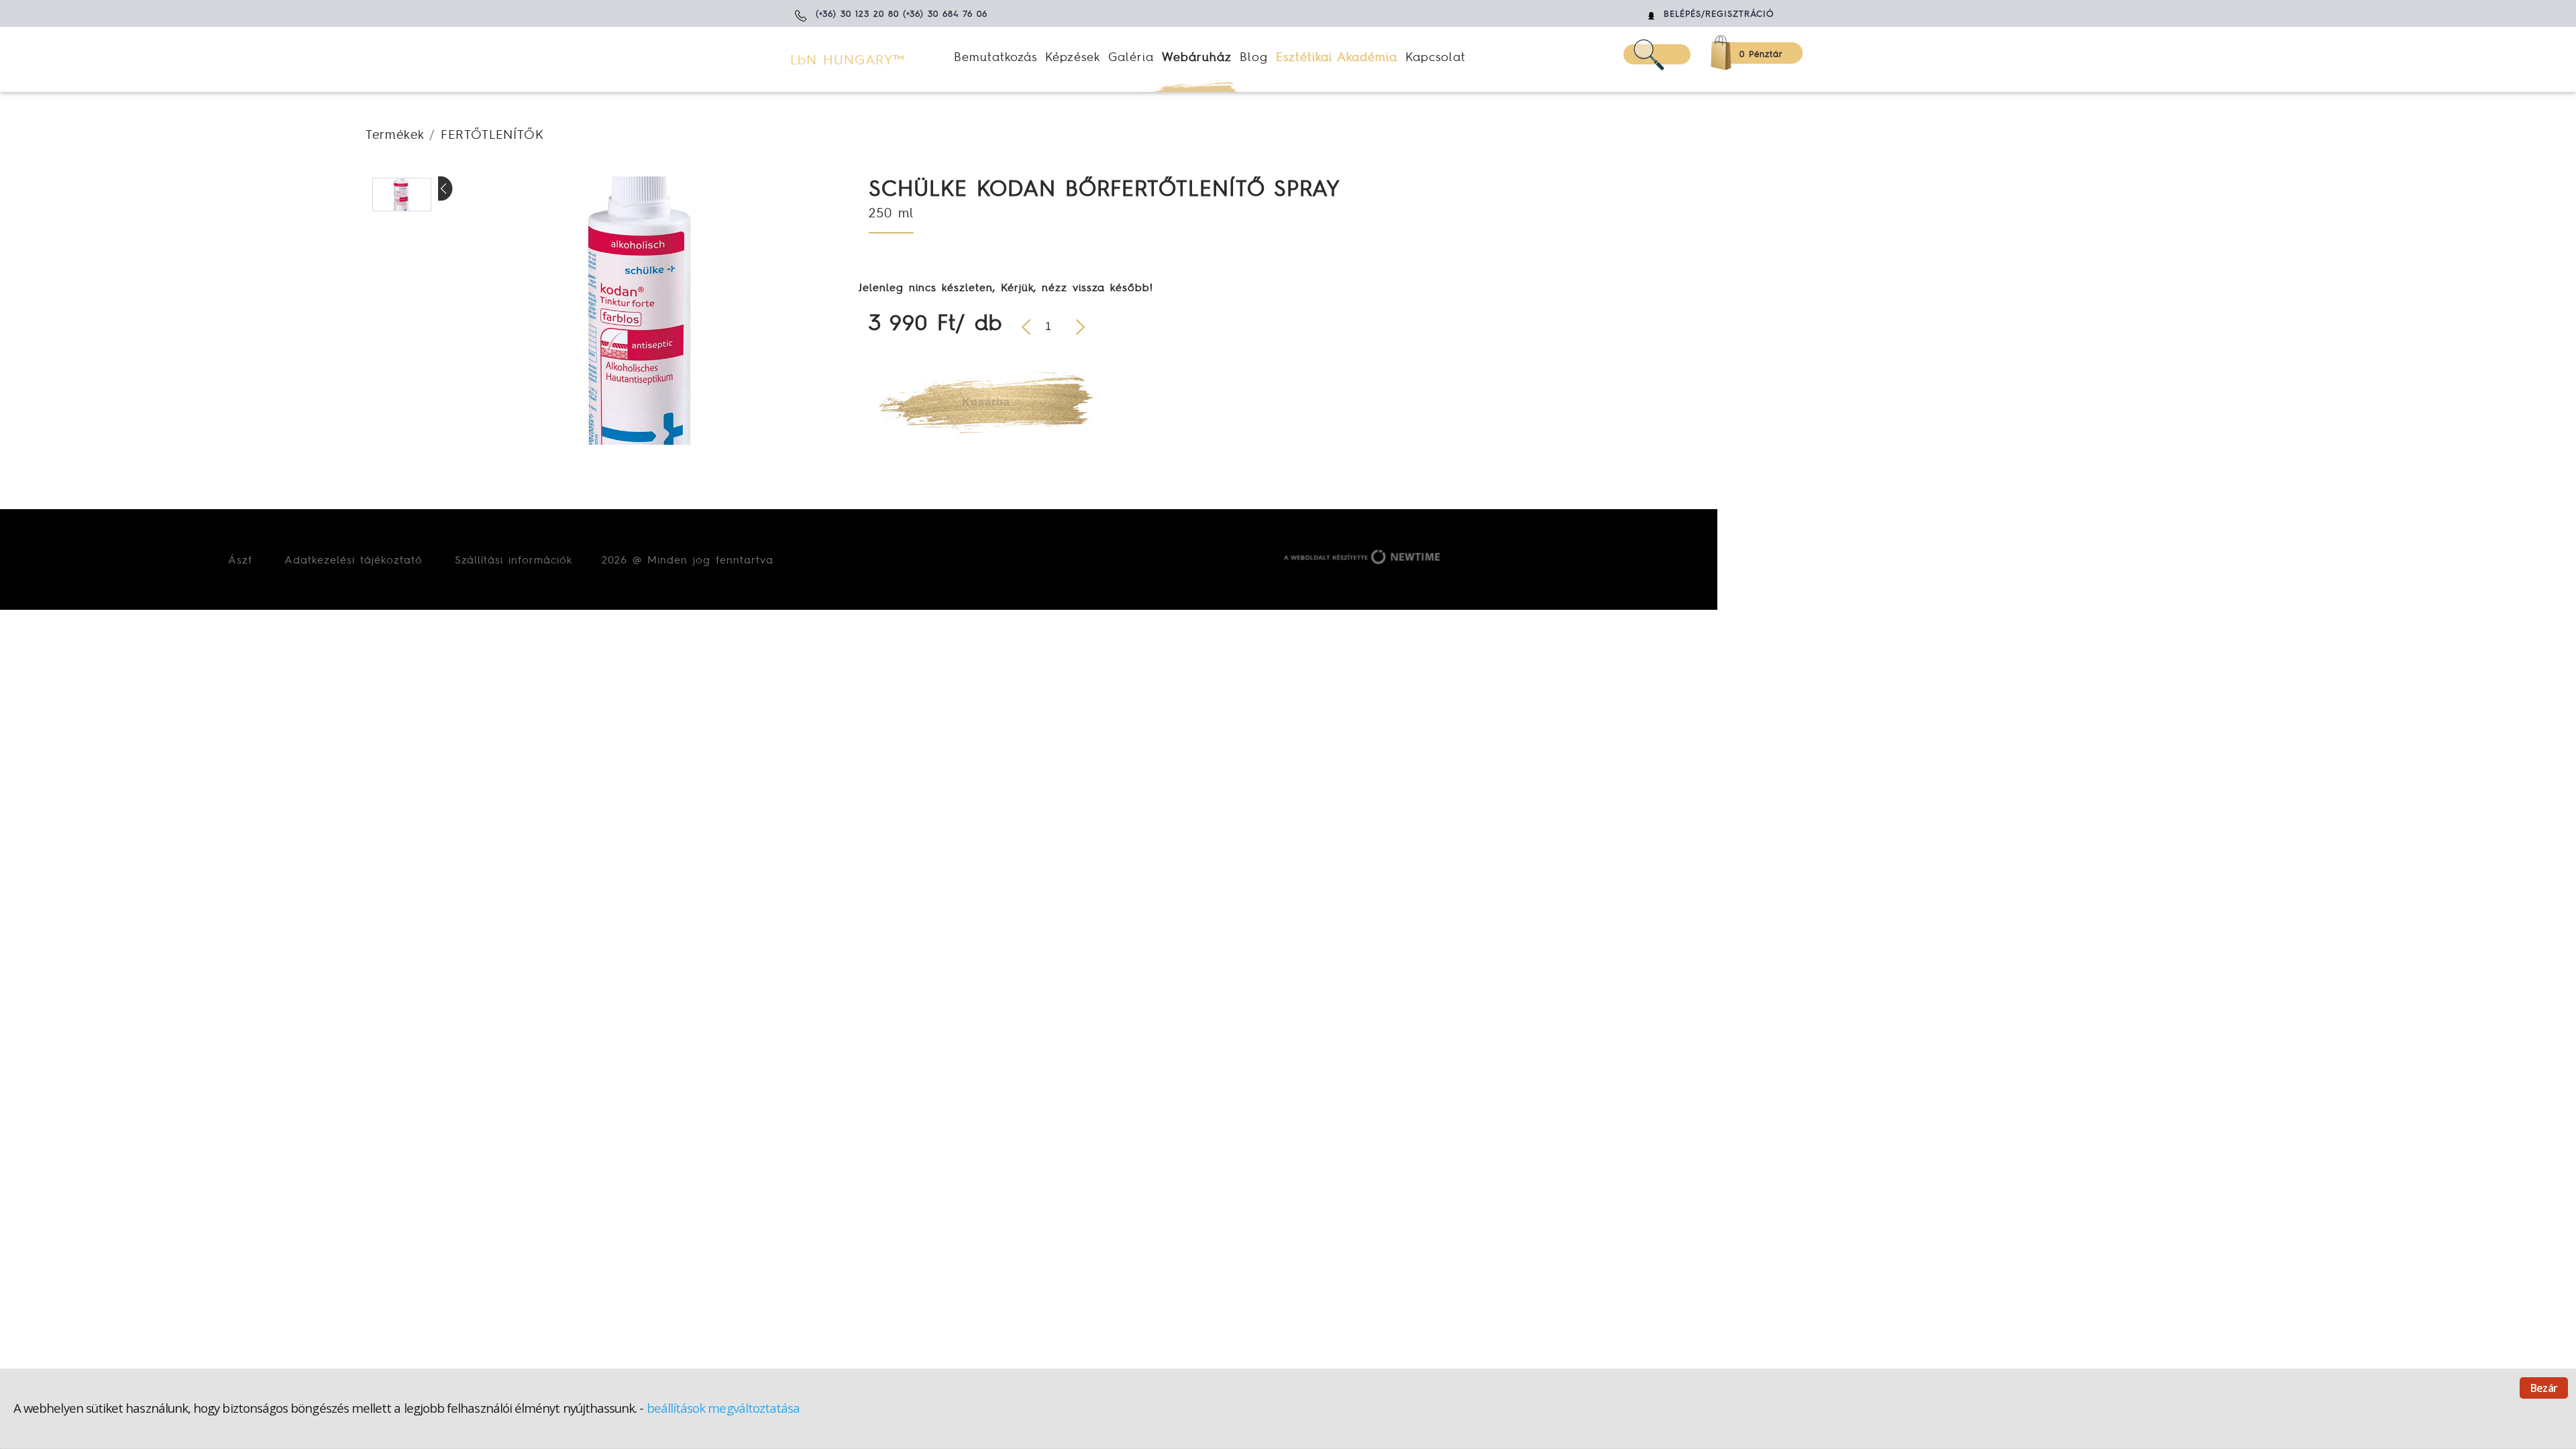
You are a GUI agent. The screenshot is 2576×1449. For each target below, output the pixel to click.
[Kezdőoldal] (869, 60)
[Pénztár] (1746, 53)
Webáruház (1197, 56)
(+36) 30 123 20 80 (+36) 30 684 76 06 (902, 14)
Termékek (395, 134)
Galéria (1131, 56)
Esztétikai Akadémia (1337, 56)
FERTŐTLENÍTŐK (492, 134)
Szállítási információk (514, 559)
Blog (1254, 56)
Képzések (1073, 56)
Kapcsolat (1436, 56)
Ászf (240, 559)
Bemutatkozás (996, 56)
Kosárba (986, 402)
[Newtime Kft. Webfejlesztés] (1359, 559)
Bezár (2544, 1388)
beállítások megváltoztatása (723, 1408)
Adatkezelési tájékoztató (354, 559)
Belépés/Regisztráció (1719, 14)
